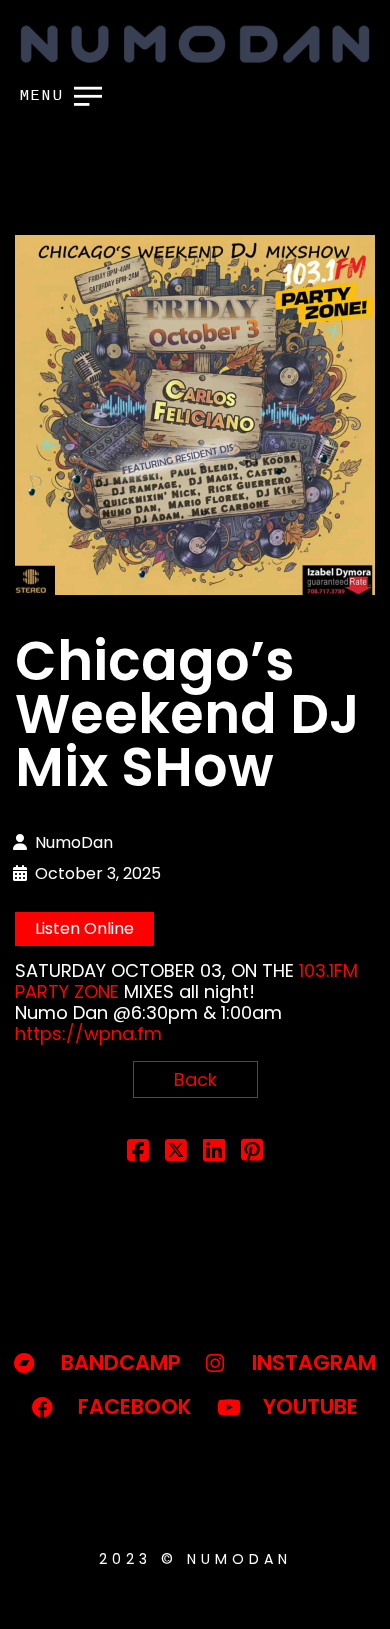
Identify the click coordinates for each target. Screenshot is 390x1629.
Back (195, 1079)
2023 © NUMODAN (195, 1559)
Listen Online (84, 928)
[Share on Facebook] (138, 1152)
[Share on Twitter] (176, 1152)
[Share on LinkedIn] (214, 1152)
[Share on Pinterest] (252, 1152)
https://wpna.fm (88, 1033)
